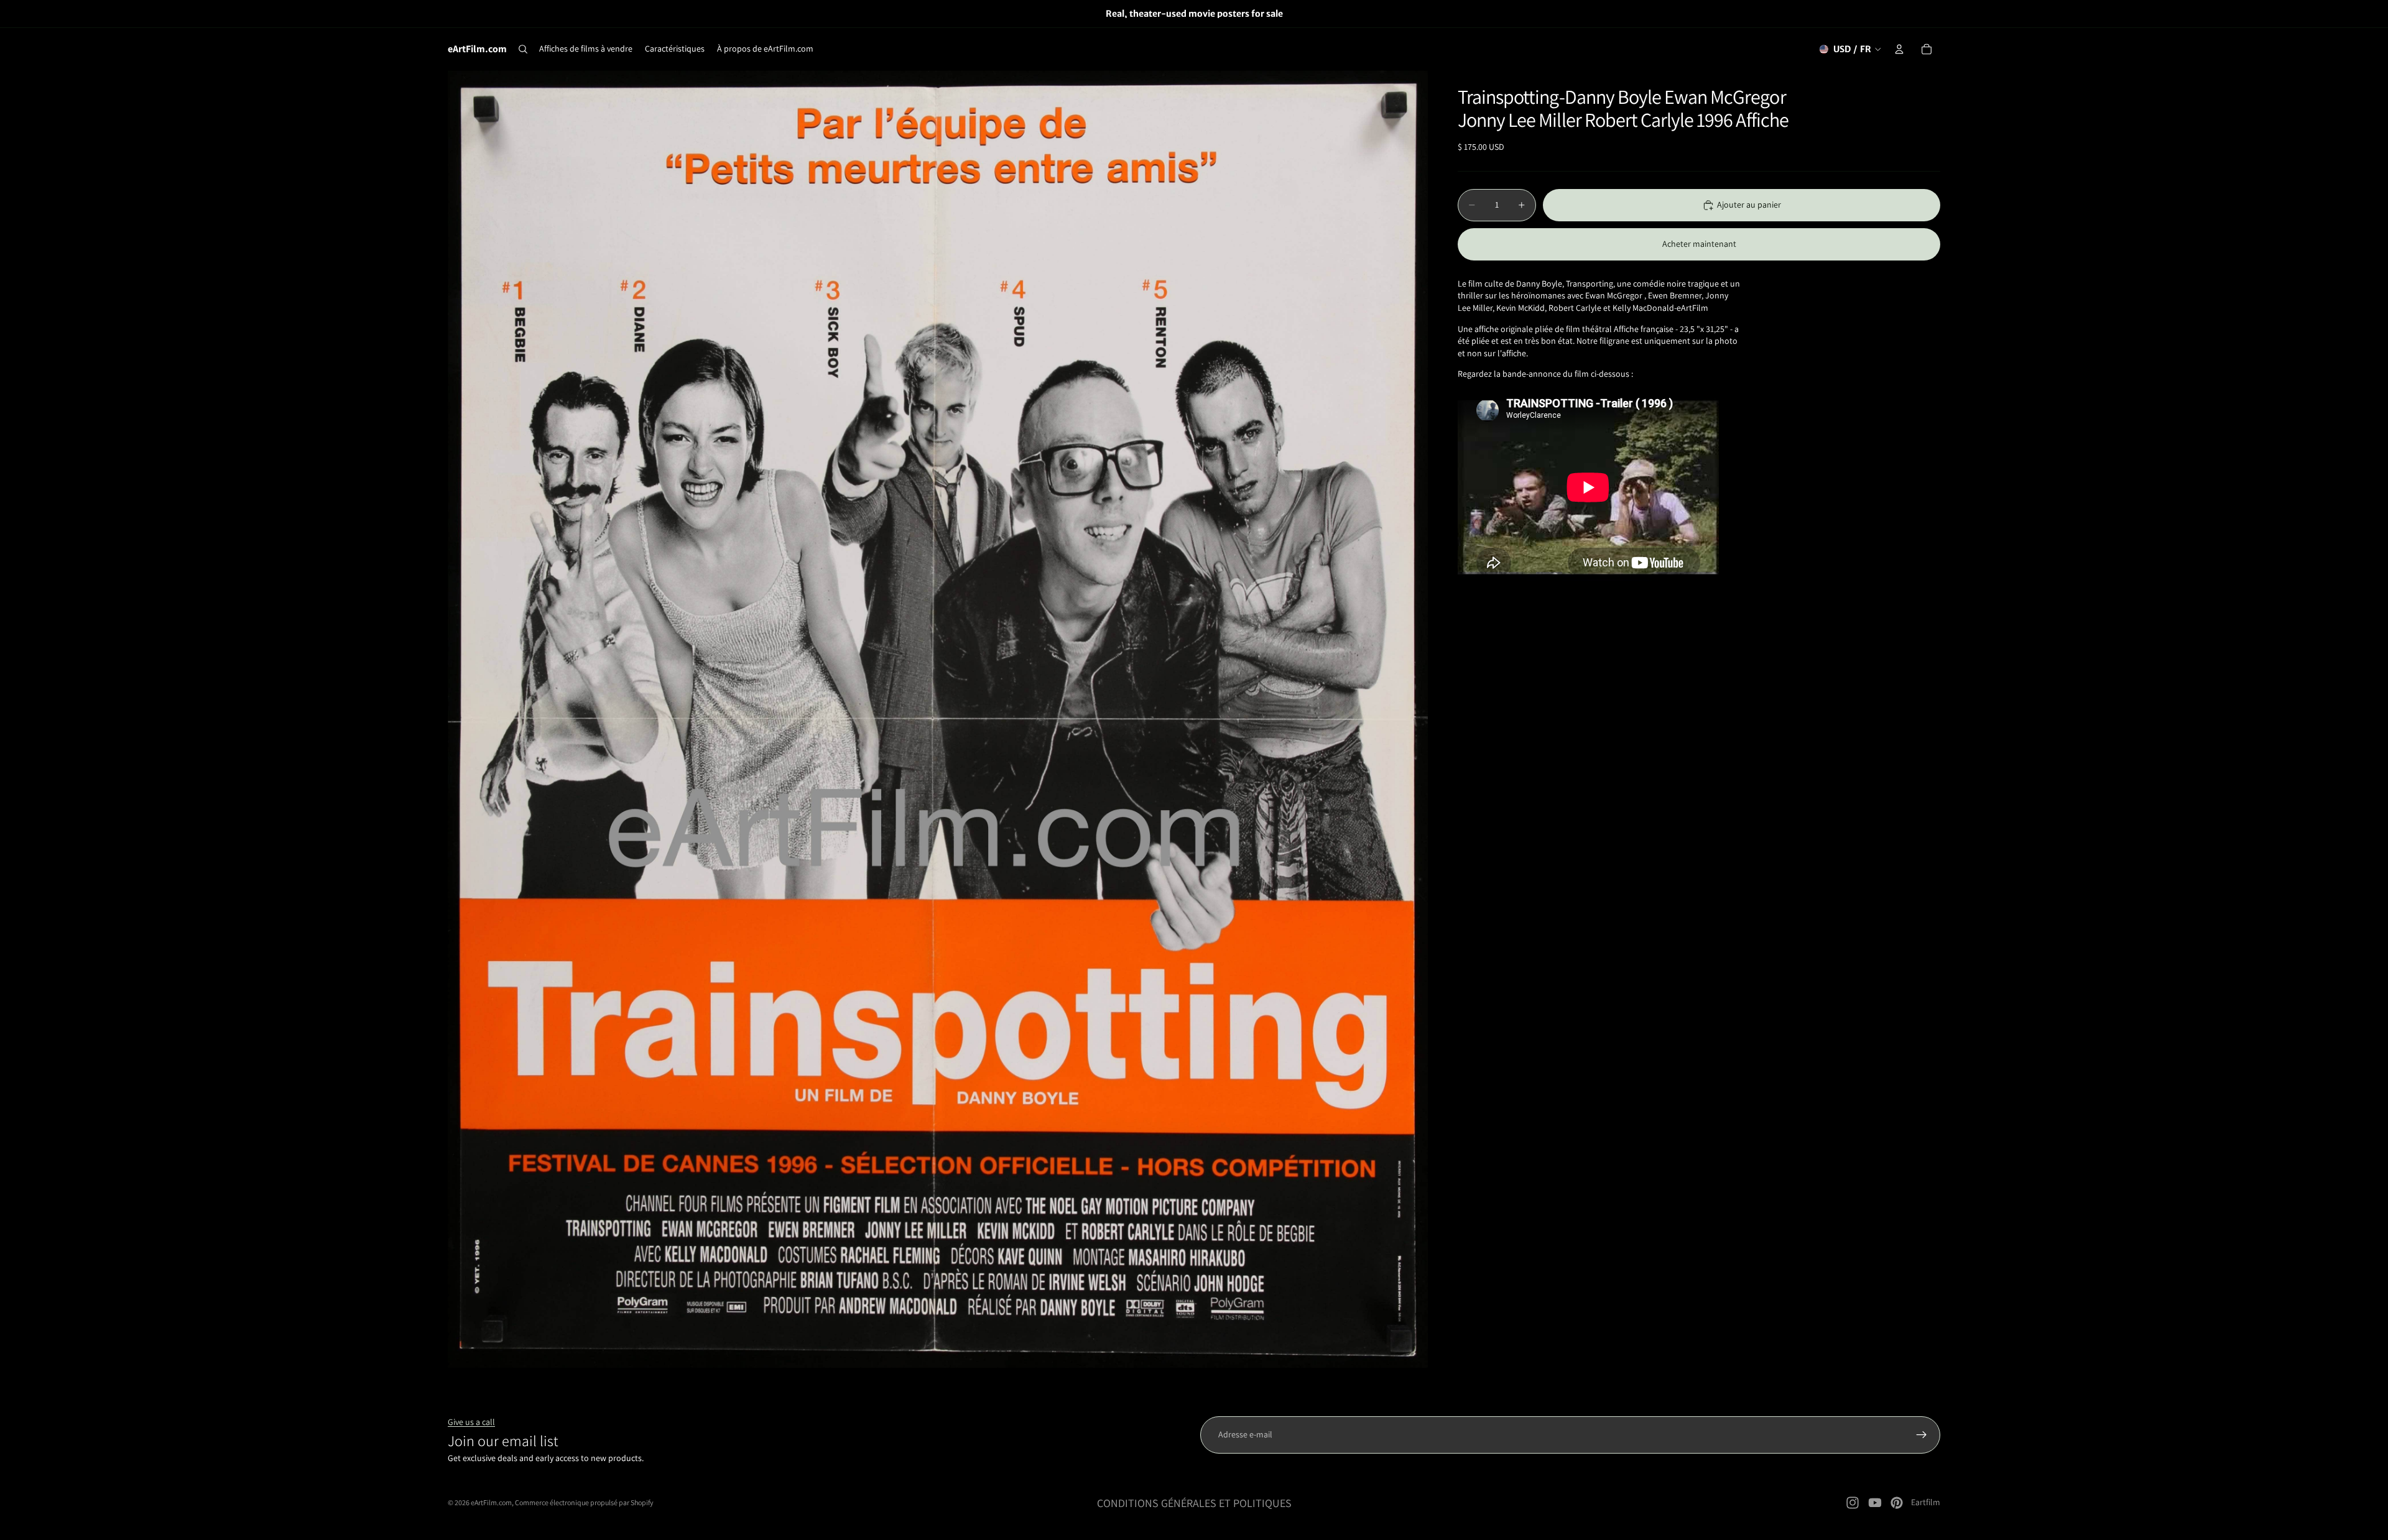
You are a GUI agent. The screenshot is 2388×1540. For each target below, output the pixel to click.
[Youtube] (1875, 1503)
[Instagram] (1853, 1503)
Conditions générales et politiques (1194, 1503)
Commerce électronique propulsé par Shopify (584, 1502)
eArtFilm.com (491, 1502)
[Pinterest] (1897, 1503)
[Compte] (1899, 49)
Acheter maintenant (1699, 244)
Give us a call (471, 1422)
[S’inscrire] (1922, 1435)
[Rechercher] (523, 49)
